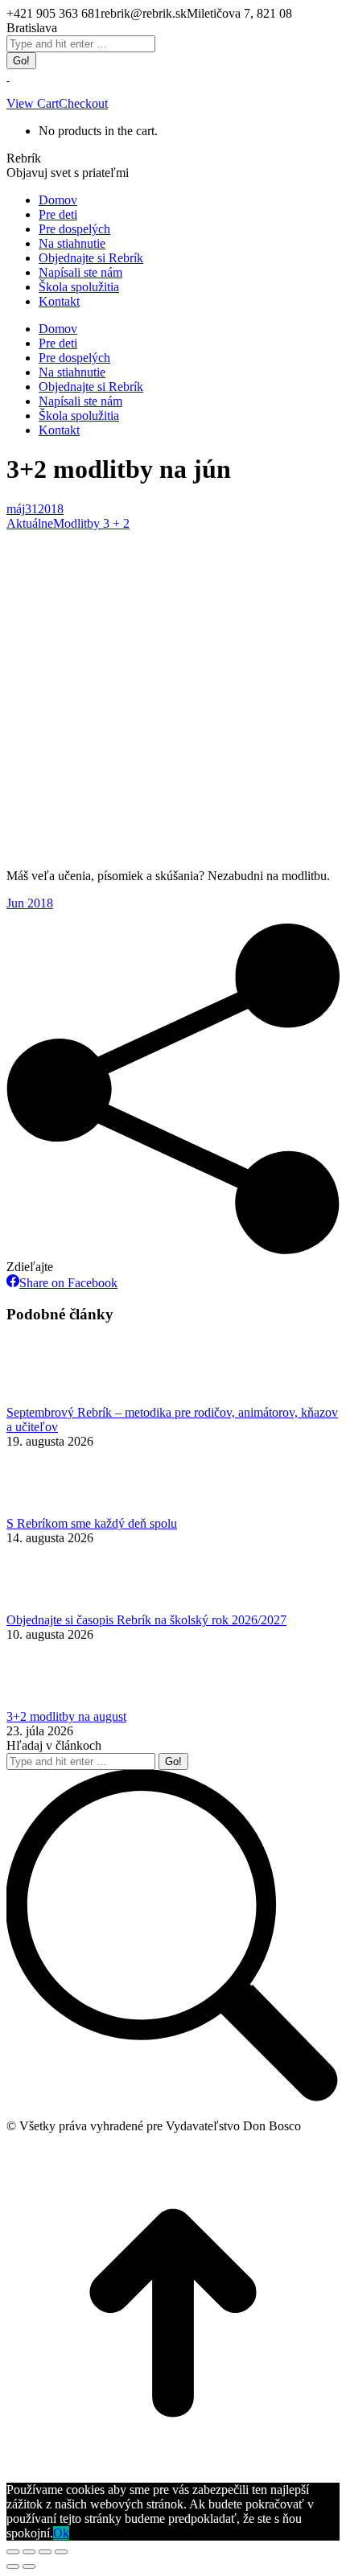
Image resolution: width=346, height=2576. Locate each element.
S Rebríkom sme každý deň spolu (92, 1523)
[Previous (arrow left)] (13, 2566)
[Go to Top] (173, 2475)
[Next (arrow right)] (29, 2566)
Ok (61, 2533)
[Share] (29, 2552)
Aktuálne (30, 523)
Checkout (83, 103)
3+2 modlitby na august (66, 1716)
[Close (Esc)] (13, 2552)
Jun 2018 (30, 903)
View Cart (33, 103)
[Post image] (51, 1398)
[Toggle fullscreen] (45, 2552)
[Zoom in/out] (61, 2552)
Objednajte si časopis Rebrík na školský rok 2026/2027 (146, 1620)
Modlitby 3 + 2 (91, 523)
